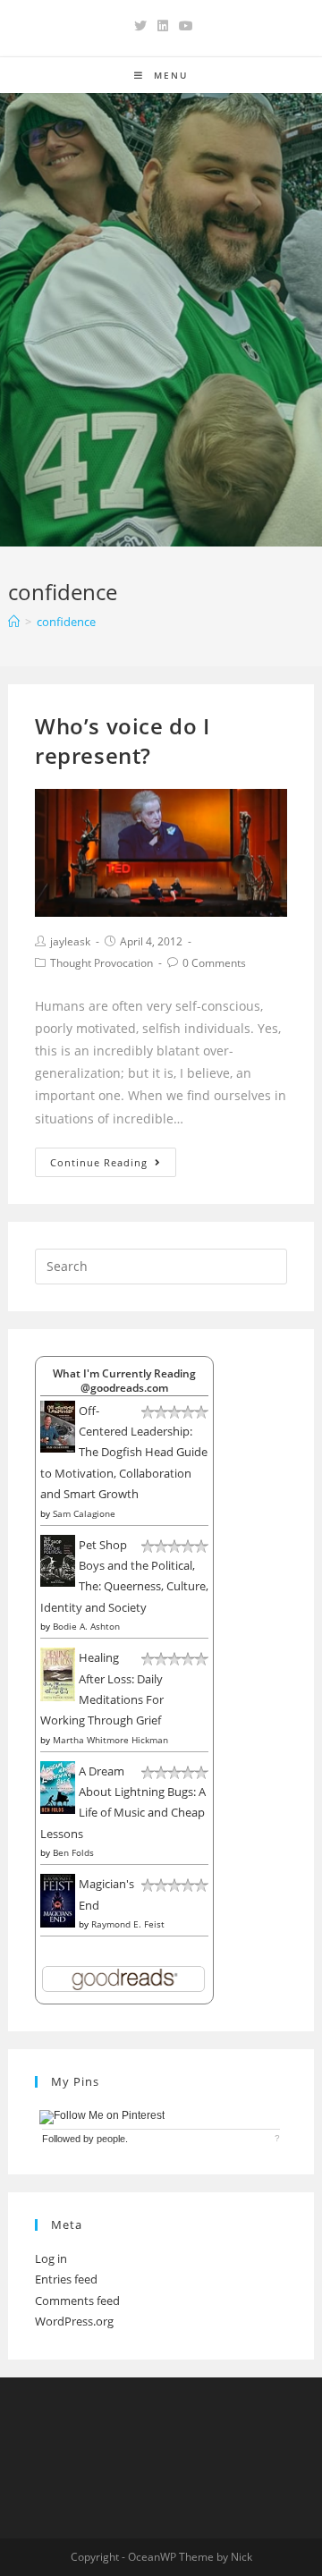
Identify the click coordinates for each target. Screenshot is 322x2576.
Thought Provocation (102, 963)
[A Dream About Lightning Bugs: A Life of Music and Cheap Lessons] (58, 1786)
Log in (51, 2258)
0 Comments (214, 963)
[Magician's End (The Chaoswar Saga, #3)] (58, 1900)
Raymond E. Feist (128, 1924)
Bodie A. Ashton (86, 1626)
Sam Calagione (84, 1513)
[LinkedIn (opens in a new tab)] (163, 26)
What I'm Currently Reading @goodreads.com (124, 1380)
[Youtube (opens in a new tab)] (183, 26)
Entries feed (66, 2279)
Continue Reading (99, 1162)
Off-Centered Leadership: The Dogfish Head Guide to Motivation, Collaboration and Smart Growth (124, 1453)
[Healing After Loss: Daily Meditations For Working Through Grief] (58, 1674)
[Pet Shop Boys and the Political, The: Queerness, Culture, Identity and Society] (58, 1559)
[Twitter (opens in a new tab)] (140, 26)
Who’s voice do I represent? (123, 741)
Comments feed (77, 2301)
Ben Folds (73, 1852)
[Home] (14, 622)
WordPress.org (74, 2321)
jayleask (70, 941)
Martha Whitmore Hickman (110, 1740)
